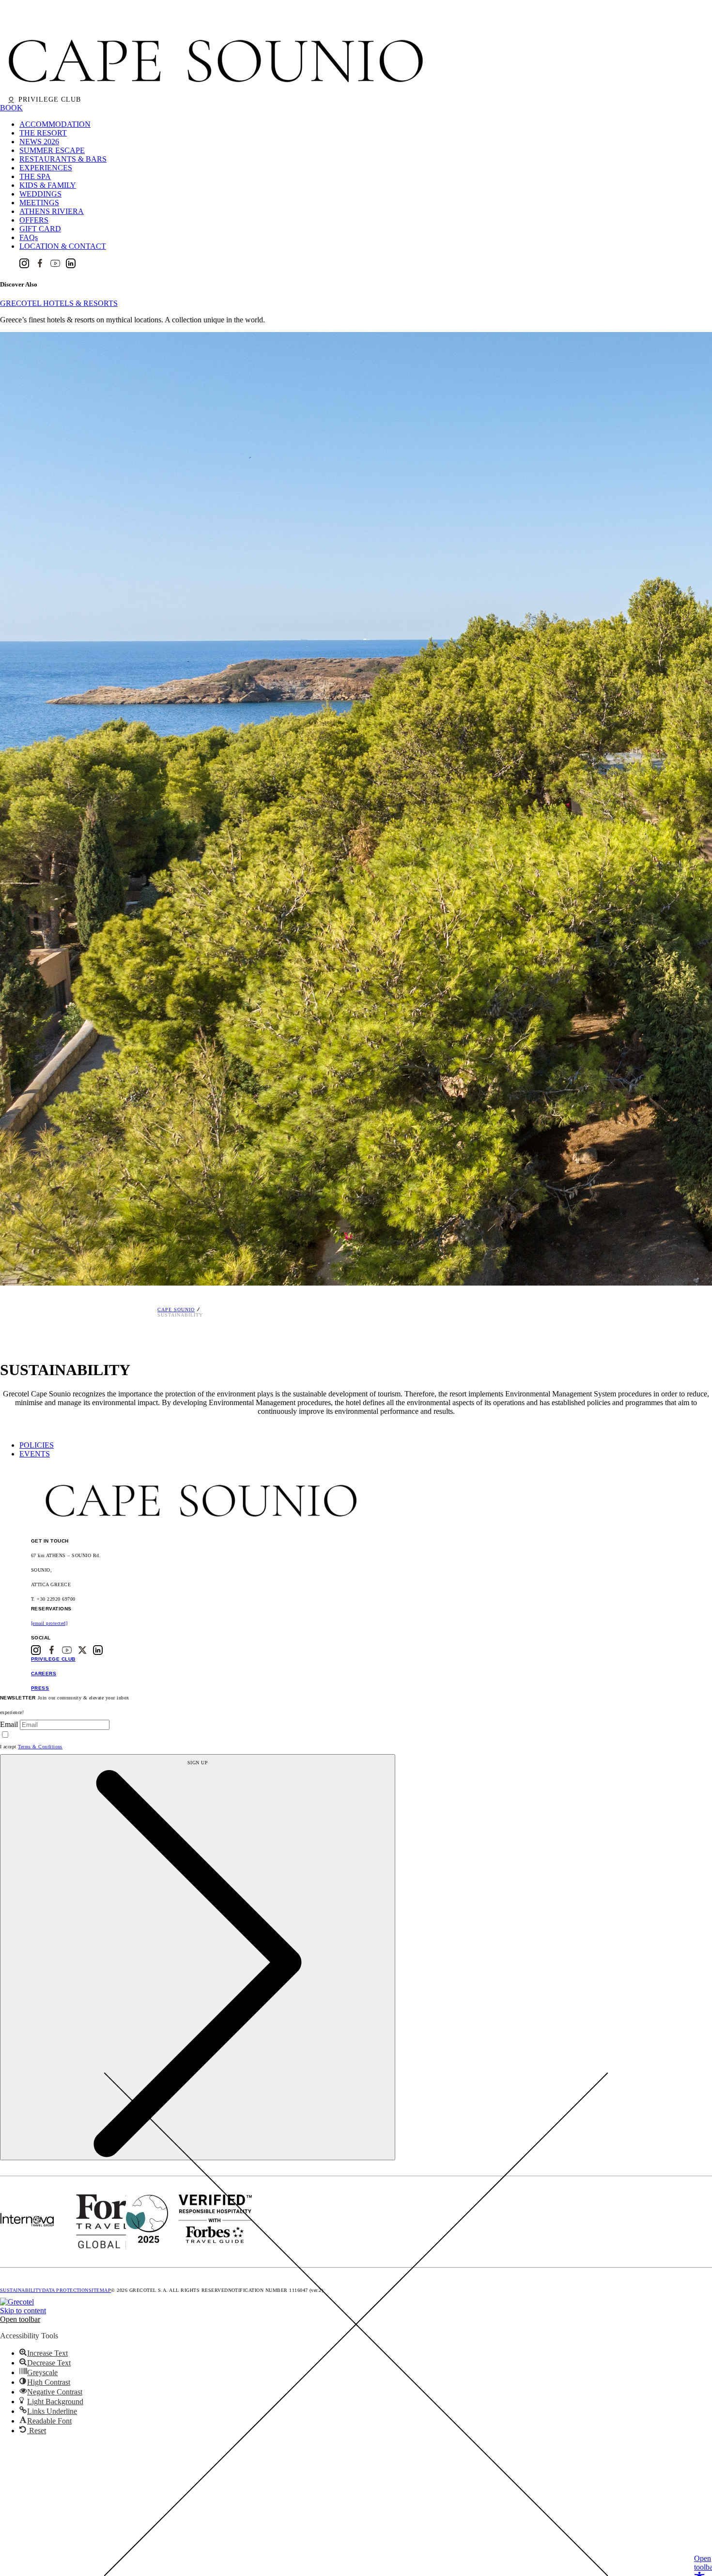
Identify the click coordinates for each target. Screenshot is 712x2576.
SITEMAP (100, 2290)
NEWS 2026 (39, 142)
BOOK (11, 108)
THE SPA (35, 176)
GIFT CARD (40, 229)
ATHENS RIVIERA (52, 211)
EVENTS (35, 1454)
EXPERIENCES (46, 168)
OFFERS (34, 220)
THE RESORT (43, 133)
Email (9, 1724)
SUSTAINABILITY (21, 2290)
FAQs (29, 237)
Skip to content (23, 2311)
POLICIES (37, 1445)
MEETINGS (39, 203)
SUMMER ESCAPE (52, 150)
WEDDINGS (40, 194)
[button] (20, 2319)
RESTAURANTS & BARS (63, 159)
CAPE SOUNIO (176, 1310)
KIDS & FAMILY (48, 185)
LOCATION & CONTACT (63, 246)
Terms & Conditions (40, 1747)
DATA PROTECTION (65, 2290)
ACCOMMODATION (55, 124)
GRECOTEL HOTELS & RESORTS (59, 303)
